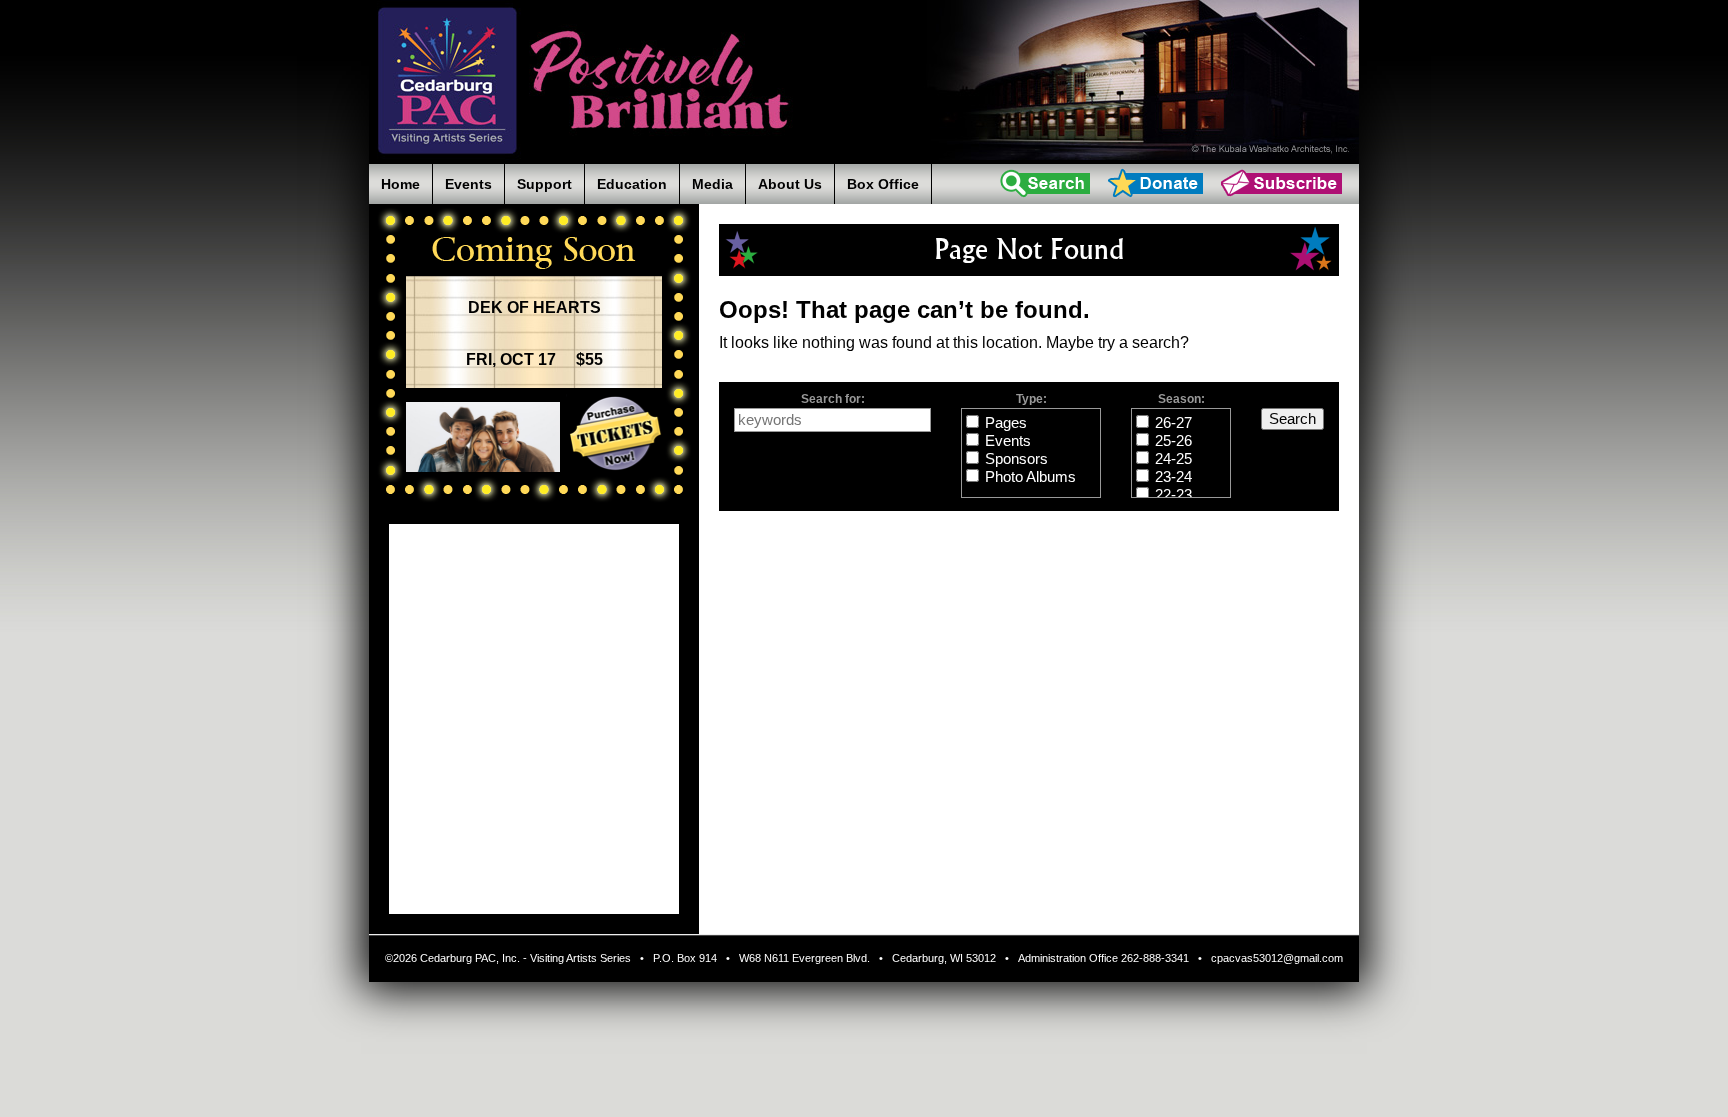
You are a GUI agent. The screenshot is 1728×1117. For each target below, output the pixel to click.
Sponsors (1016, 459)
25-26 (1173, 441)
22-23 (1173, 495)
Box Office (883, 184)
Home (400, 184)
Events (468, 184)
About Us (790, 184)
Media (712, 184)
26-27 (1173, 423)
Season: (1181, 399)
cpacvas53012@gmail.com (1277, 958)
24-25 (1173, 459)
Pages (1006, 423)
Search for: (833, 399)
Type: (1031, 399)
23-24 (1173, 477)
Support (544, 184)
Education (632, 184)
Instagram (1339, 40)
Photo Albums (1030, 477)
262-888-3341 (1155, 958)
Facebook (1311, 40)
